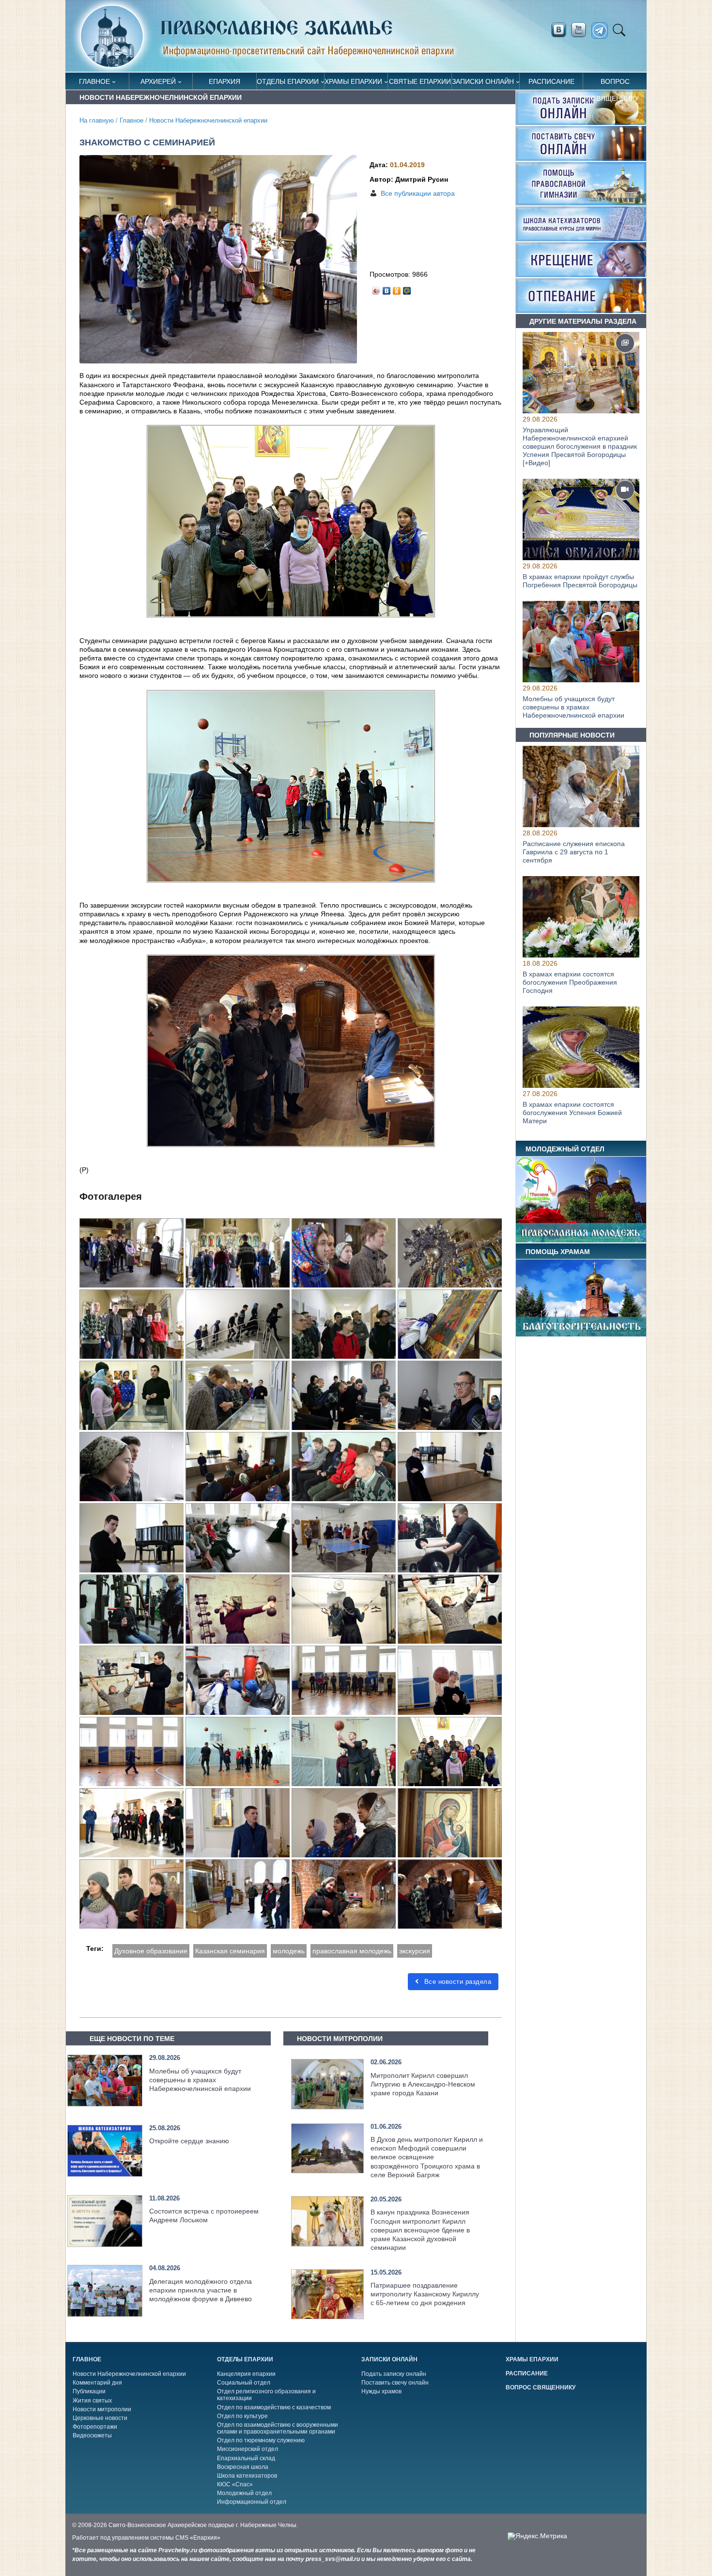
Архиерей (158, 81)
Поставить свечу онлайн (395, 2383)
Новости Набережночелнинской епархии (208, 121)
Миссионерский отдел (248, 2449)
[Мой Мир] (407, 288)
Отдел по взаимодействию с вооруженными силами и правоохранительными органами (278, 2428)
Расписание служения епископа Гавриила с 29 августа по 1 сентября (574, 852)
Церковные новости (100, 2418)
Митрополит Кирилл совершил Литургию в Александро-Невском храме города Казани (423, 2084)
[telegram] (602, 31)
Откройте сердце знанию (189, 2141)
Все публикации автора (418, 193)
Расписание (551, 81)
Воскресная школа (243, 2467)
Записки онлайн (483, 81)
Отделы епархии (288, 81)
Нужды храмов (381, 2391)
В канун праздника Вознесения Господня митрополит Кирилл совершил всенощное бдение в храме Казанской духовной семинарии (420, 2230)
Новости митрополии (102, 2409)
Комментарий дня (97, 2383)
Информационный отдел (252, 2502)
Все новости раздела (457, 1982)
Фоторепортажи (95, 2427)
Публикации (89, 2391)
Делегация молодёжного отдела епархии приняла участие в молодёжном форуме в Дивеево (201, 2290)
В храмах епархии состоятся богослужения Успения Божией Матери (572, 1113)
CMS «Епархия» (198, 2538)
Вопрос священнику (615, 84)
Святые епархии (420, 81)
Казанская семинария (230, 1951)
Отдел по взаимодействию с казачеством (274, 2407)
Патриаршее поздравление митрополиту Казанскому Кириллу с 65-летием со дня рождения (425, 2294)
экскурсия (415, 1951)
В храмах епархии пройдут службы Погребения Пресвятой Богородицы (580, 581)
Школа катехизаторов (247, 2476)
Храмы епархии (353, 81)
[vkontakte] (558, 30)
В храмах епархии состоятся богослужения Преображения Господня (570, 983)
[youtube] (581, 30)
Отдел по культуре (242, 2416)
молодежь (289, 1951)
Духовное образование (151, 1951)
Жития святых (92, 2401)
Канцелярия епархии (246, 2374)
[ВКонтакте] (387, 288)
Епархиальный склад (246, 2458)
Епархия (224, 81)
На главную (97, 121)
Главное (94, 81)
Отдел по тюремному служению (261, 2440)
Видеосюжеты (92, 2435)
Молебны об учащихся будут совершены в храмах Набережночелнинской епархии (200, 2080)
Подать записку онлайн (394, 2374)
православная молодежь (352, 1951)
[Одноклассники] (397, 288)
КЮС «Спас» (235, 2484)
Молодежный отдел (244, 2493)
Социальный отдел (244, 2383)
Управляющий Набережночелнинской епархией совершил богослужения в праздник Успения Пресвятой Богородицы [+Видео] (580, 446)
